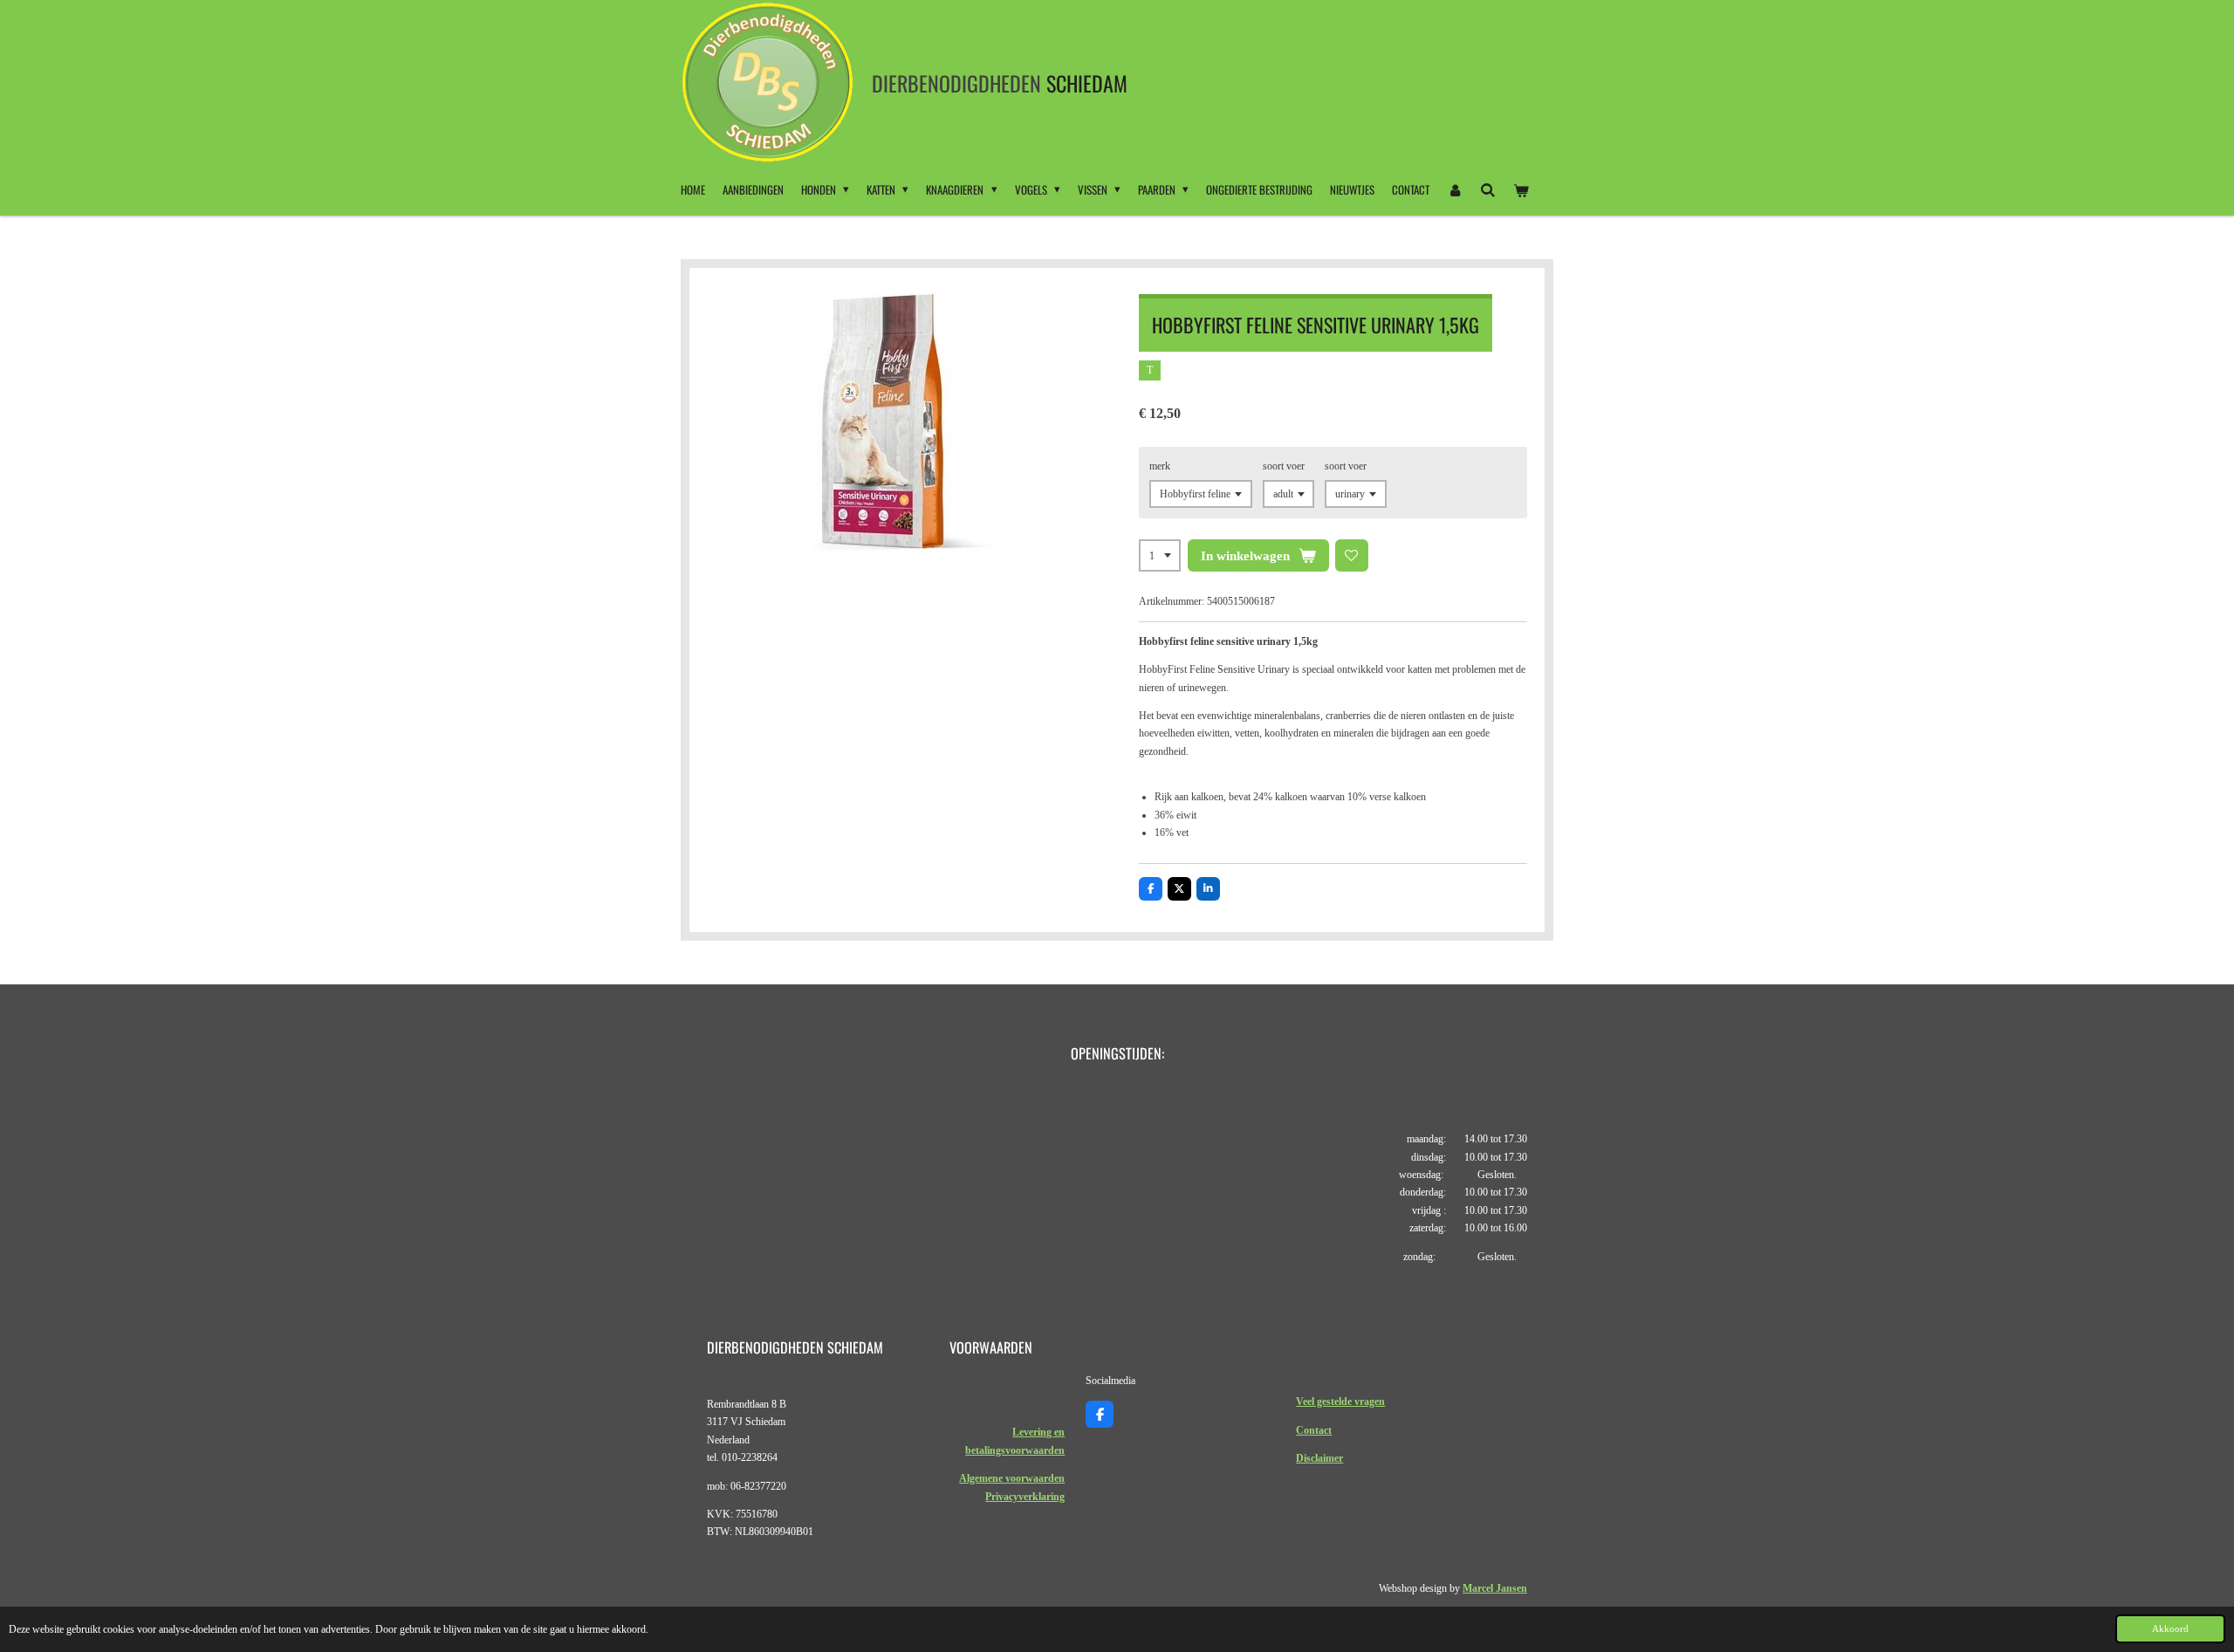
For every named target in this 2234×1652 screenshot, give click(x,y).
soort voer (1284, 466)
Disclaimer (1319, 1458)
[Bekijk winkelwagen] (1522, 189)
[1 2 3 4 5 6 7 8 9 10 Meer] (1160, 556)
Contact (1314, 1430)
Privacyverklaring (1025, 1497)
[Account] (1455, 189)
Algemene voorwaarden (1012, 1478)
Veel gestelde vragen (1340, 1402)
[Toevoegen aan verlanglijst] (1352, 556)
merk (1160, 466)
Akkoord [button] (2170, 1628)
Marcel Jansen (1495, 1588)
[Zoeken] (1488, 189)
